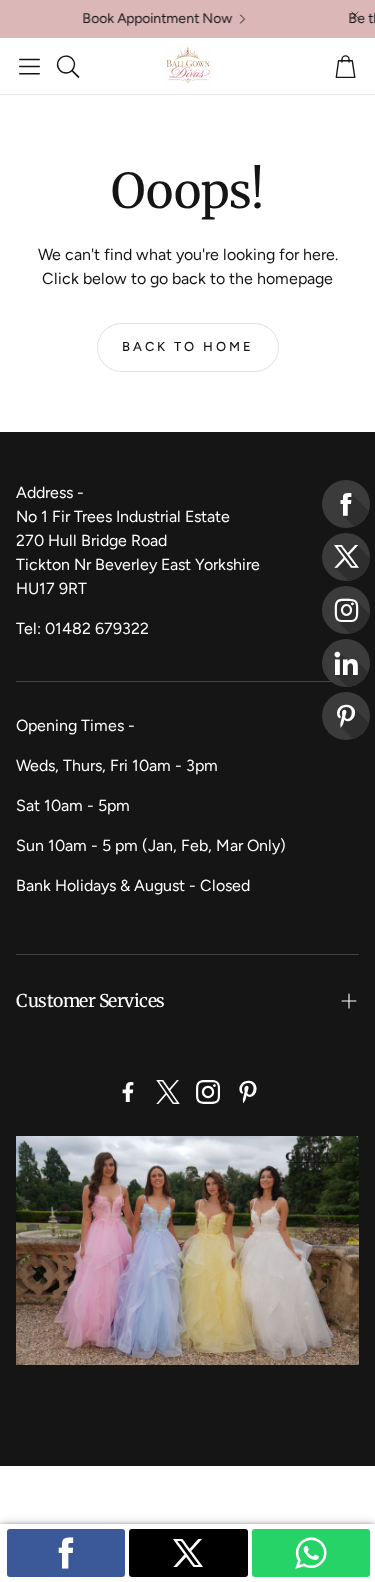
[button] (29, 66)
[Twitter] (168, 1092)
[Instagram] (208, 1092)
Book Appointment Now (143, 19)
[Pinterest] (248, 1092)
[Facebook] (128, 1092)
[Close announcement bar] (355, 15)
